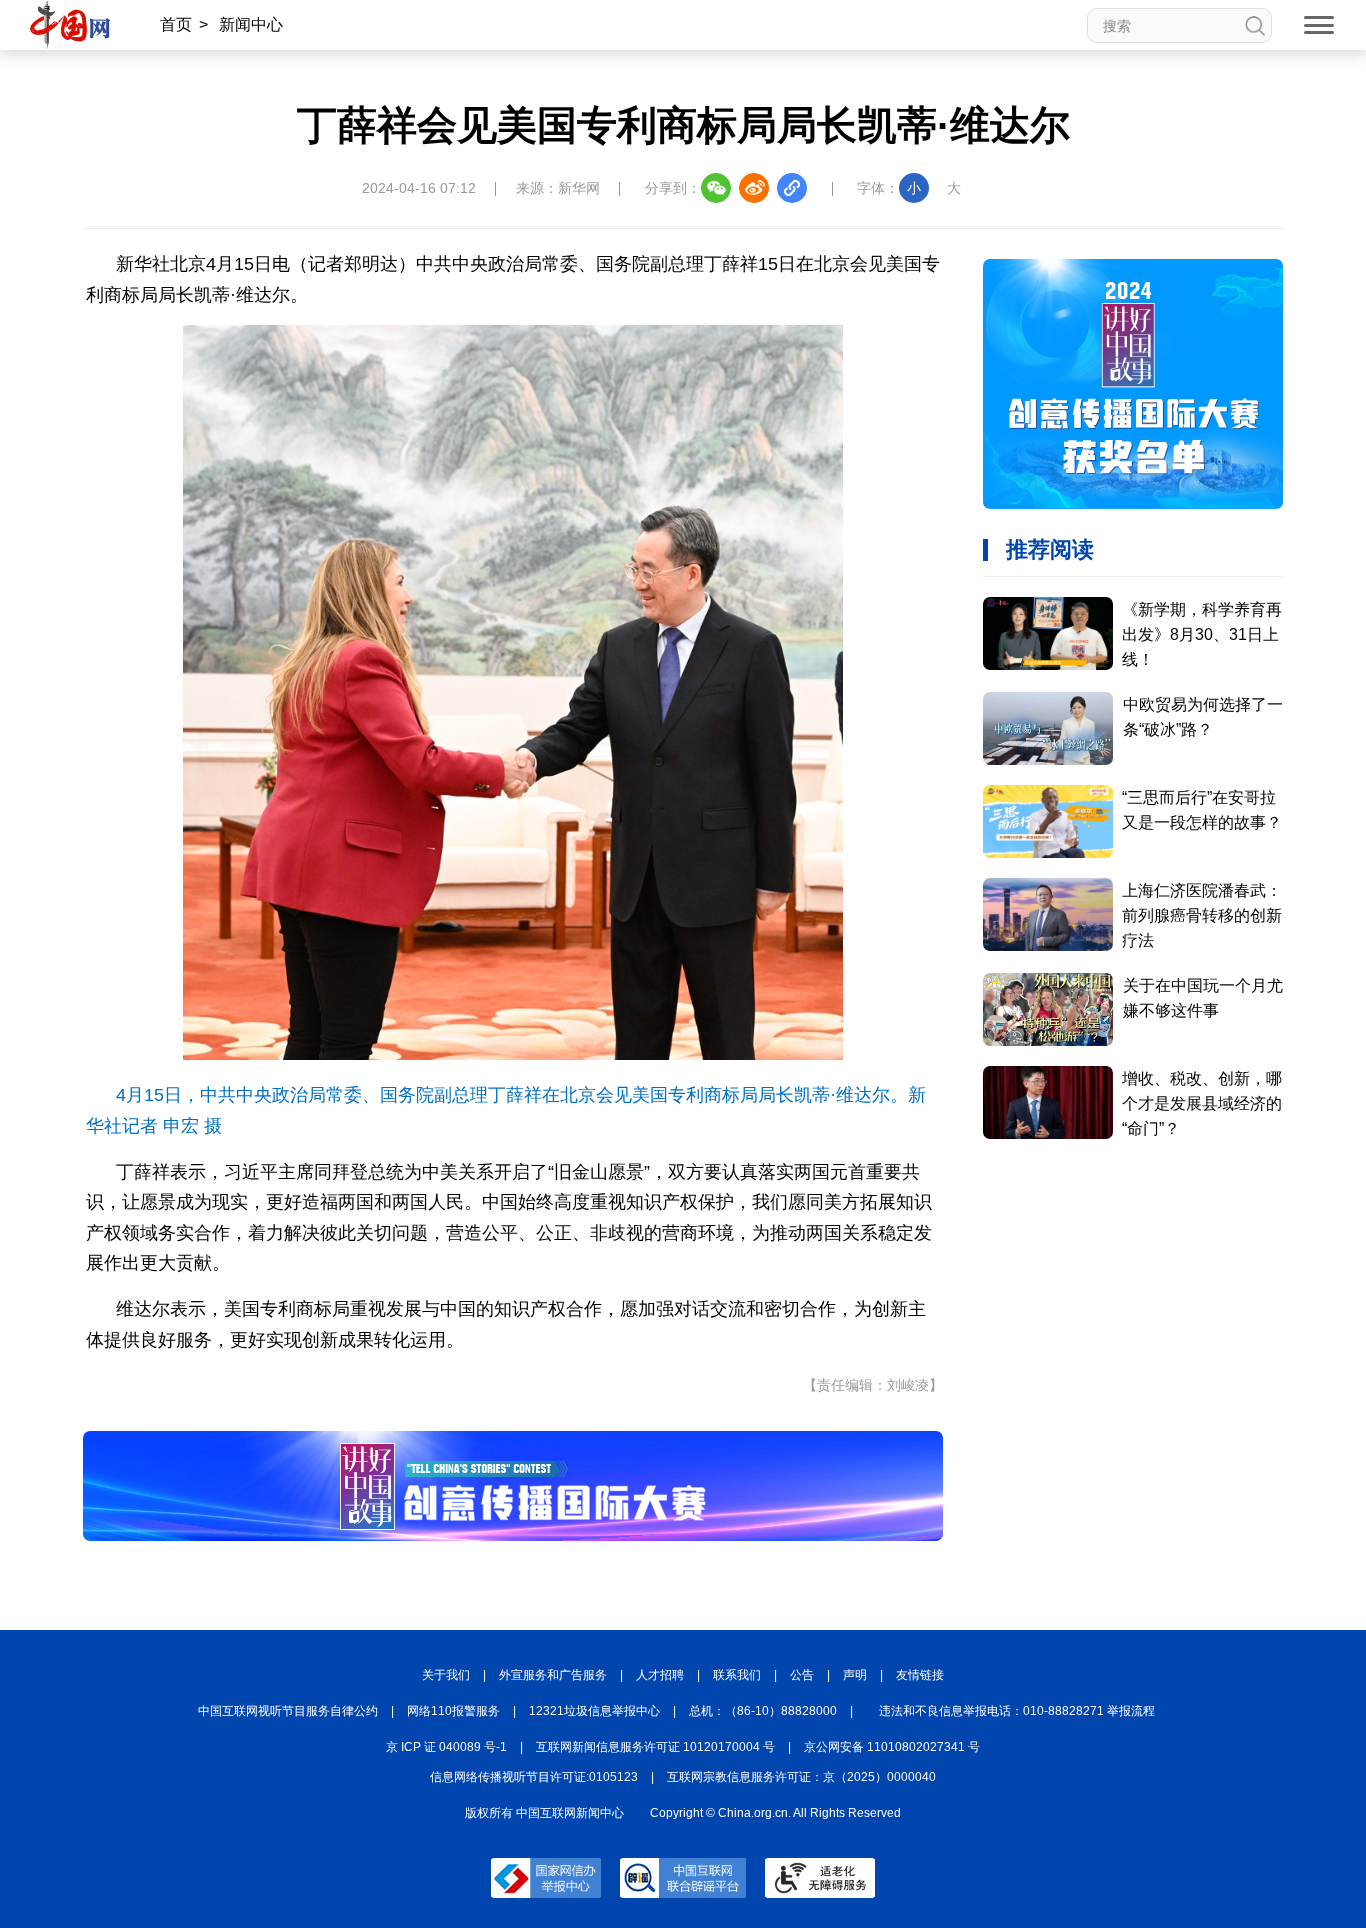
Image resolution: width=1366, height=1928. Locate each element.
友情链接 (920, 1675)
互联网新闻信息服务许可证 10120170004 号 (655, 1747)
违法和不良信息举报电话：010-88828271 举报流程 (1017, 1711)
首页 (176, 24)
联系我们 (737, 1675)
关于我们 (446, 1675)
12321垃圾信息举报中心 (594, 1711)
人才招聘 (660, 1675)
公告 (802, 1675)
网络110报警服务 (453, 1711)
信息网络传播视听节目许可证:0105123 (534, 1777)
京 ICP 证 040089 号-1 (446, 1747)
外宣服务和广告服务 (553, 1675)
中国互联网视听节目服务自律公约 (288, 1711)
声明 (855, 1675)
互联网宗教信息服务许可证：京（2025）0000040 (801, 1777)
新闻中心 (251, 24)
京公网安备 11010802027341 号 (892, 1747)
